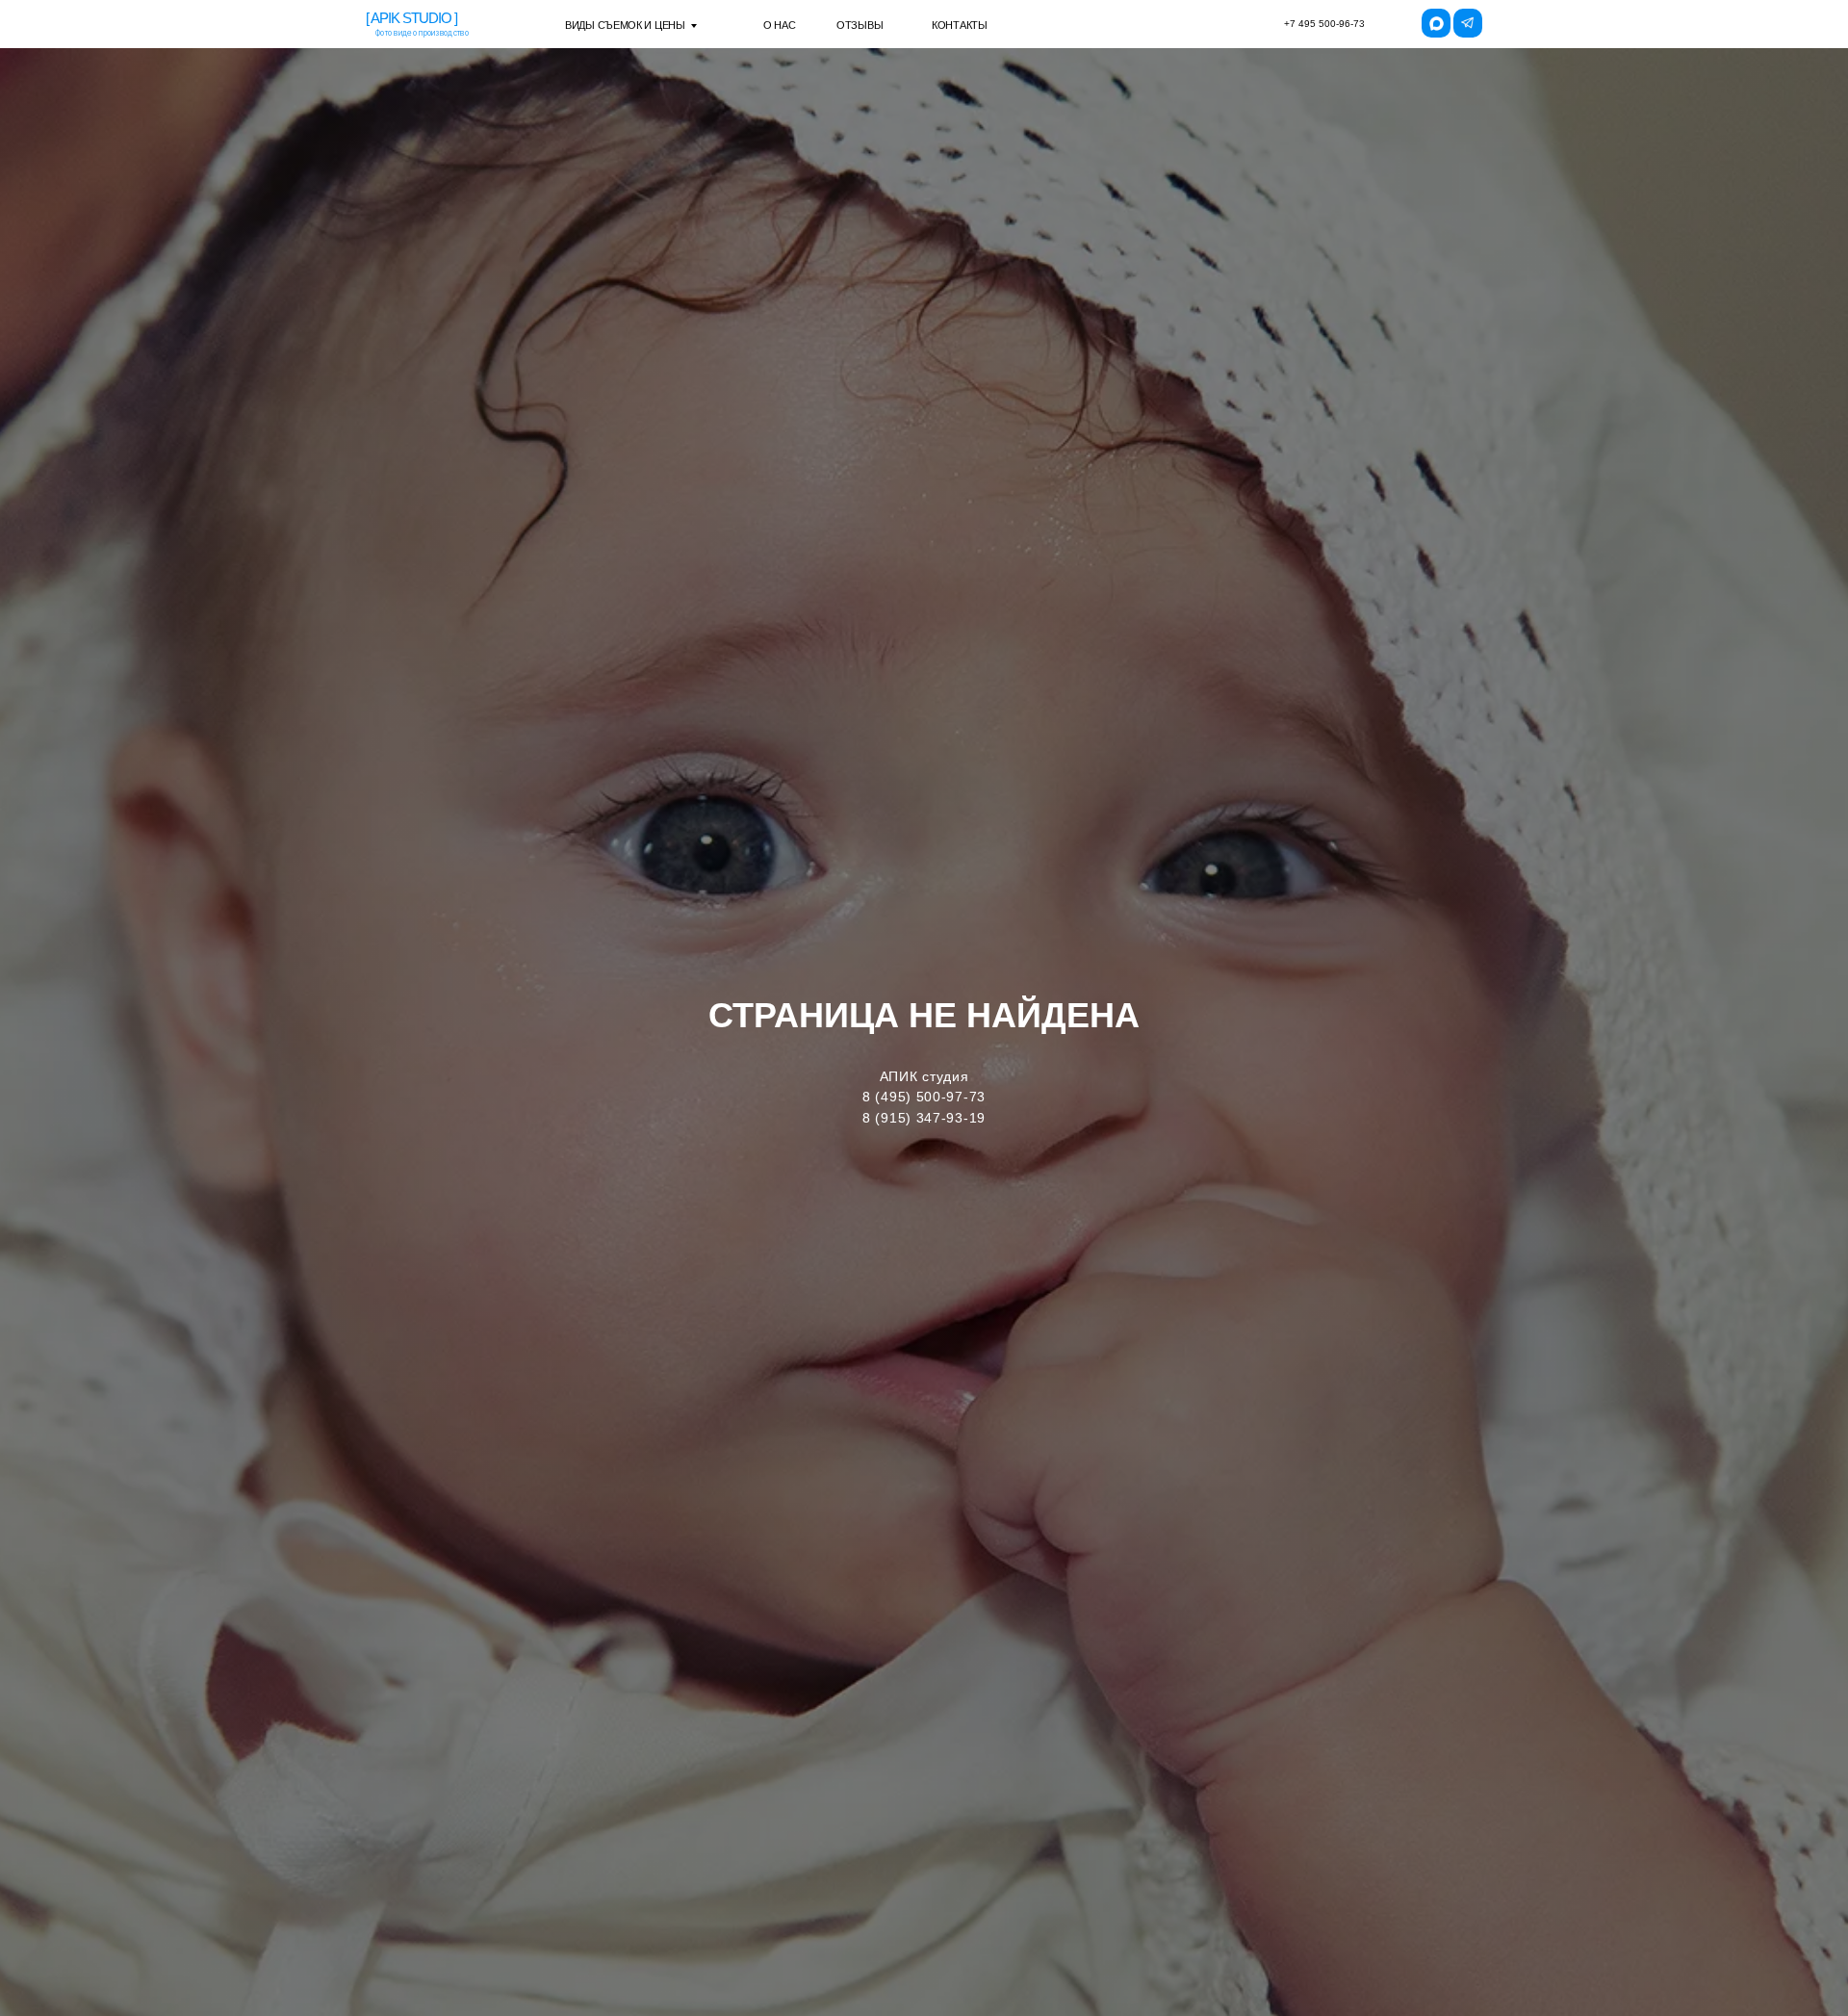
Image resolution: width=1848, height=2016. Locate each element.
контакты (960, 25)
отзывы (860, 25)
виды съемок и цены (625, 25)
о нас (780, 25)
